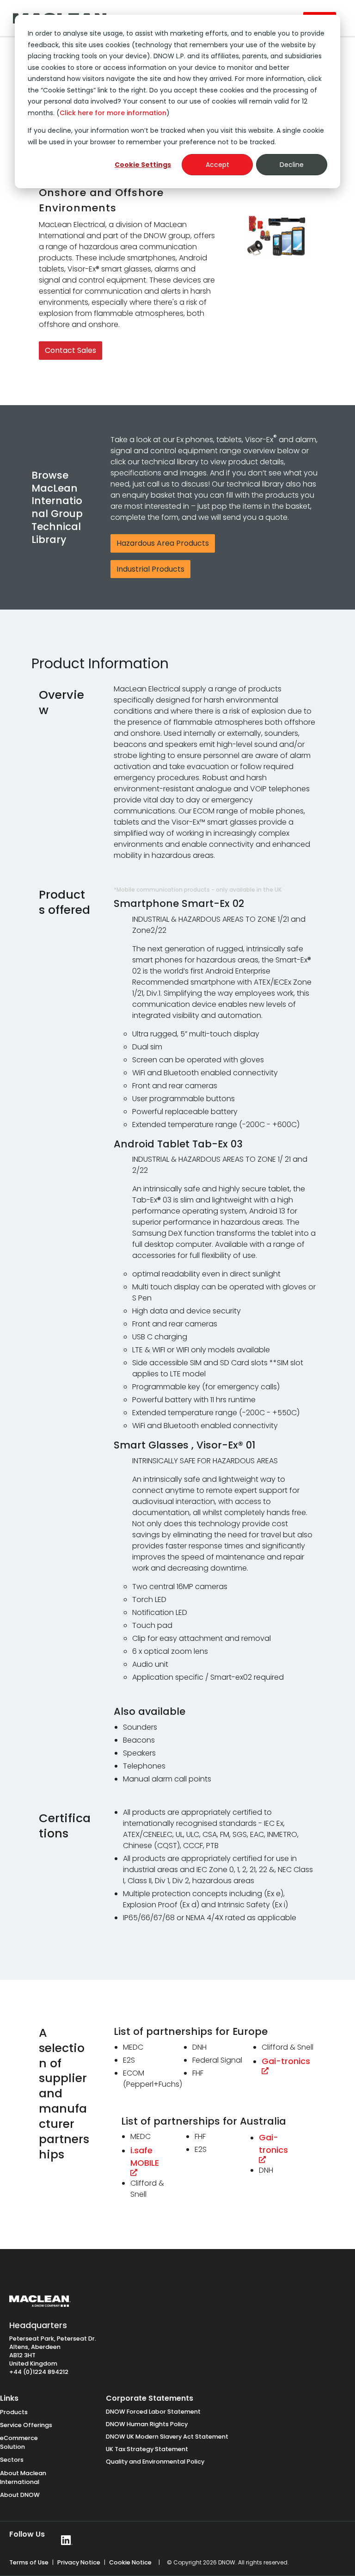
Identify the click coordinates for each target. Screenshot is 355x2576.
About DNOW (20, 2495)
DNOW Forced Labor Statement (153, 2412)
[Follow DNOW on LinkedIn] (67, 2540)
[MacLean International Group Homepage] (40, 2305)
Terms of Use (29, 2562)
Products (14, 2412)
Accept (217, 165)
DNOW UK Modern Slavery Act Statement (167, 2437)
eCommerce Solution (19, 2442)
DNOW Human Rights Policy (147, 2424)
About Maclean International (23, 2477)
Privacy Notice (79, 2562)
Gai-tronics (287, 2061)
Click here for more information (113, 113)
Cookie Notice (130, 2562)
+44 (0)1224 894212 (39, 2372)
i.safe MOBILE (146, 2157)
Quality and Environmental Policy (155, 2462)
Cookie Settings (143, 165)
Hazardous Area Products (163, 543)
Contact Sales (70, 350)
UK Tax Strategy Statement (147, 2449)
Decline (292, 165)
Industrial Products (150, 569)
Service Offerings (26, 2425)
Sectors (12, 2460)
